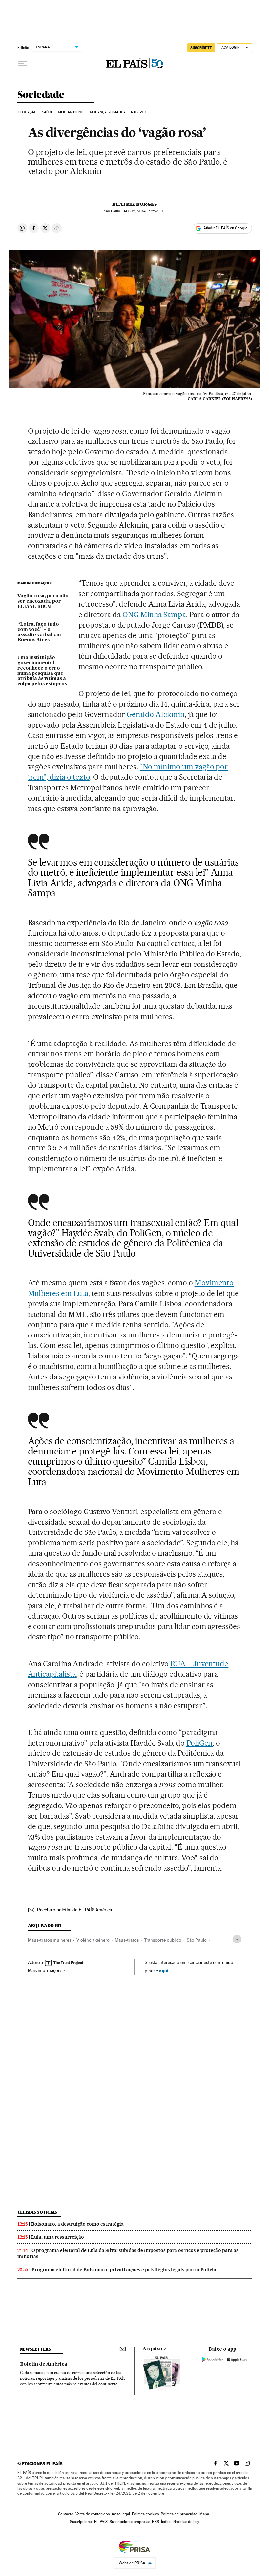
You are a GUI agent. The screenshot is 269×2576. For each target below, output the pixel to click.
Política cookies (145, 2514)
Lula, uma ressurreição (58, 2237)
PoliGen (200, 1743)
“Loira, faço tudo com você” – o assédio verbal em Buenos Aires (39, 632)
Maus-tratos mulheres (50, 1940)
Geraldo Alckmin (156, 714)
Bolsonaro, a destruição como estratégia (77, 2224)
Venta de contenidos (93, 2514)
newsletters (35, 2349)
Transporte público (163, 1940)
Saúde (48, 112)
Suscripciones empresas (130, 2522)
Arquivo (153, 2349)
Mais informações (45, 1970)
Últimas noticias (37, 2212)
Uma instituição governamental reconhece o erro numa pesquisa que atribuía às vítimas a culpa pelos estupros (42, 671)
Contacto (66, 2514)
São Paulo (197, 1940)
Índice (166, 2522)
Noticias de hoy (186, 2522)
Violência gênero (93, 1940)
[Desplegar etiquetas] (237, 1939)
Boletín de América (44, 2364)
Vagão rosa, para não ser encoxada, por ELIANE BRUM (43, 601)
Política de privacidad (179, 2514)
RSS (155, 2522)
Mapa (204, 2514)
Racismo (139, 112)
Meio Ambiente (71, 112)
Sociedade (41, 95)
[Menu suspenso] (23, 64)
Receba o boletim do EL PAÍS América (74, 1910)
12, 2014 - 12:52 (144, 211)
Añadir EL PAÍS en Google (225, 228)
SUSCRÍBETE (201, 48)
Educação (28, 112)
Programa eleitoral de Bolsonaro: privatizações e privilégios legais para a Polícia (124, 2270)
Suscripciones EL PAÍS (89, 2522)
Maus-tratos (127, 1940)
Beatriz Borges (134, 204)
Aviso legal (121, 2514)
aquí (164, 1971)
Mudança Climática (108, 112)
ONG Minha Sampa (154, 615)
